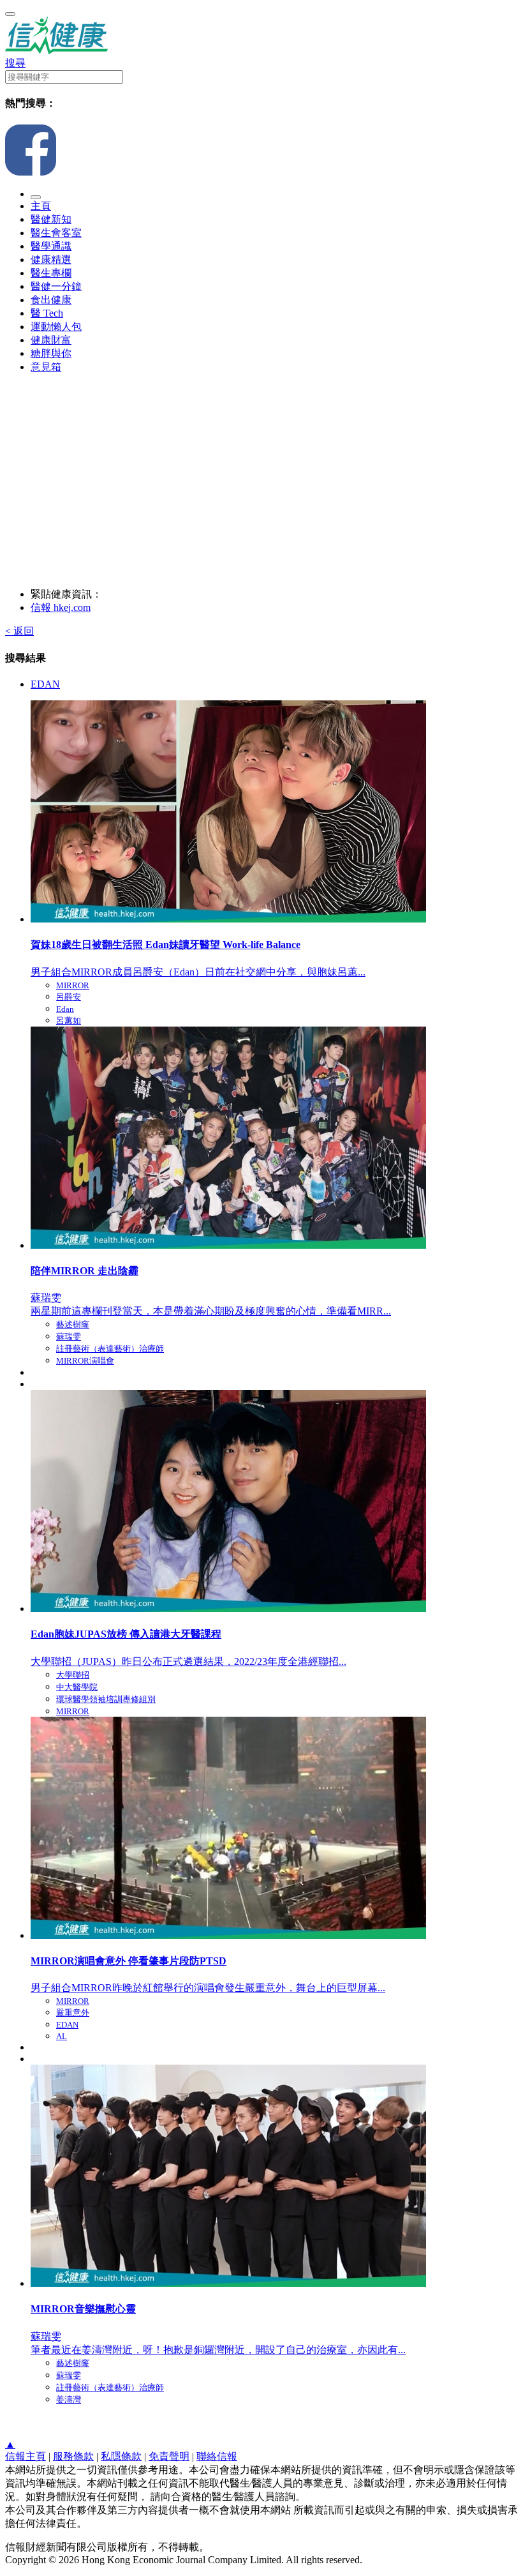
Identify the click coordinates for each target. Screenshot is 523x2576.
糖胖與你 (51, 353)
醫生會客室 (56, 233)
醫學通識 (51, 246)
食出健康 (51, 300)
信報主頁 (26, 2456)
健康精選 (51, 260)
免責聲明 (169, 2456)
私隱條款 (121, 2456)
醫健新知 (51, 219)
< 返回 (19, 631)
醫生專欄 (51, 273)
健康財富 (51, 340)
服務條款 (73, 2456)
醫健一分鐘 (56, 286)
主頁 (41, 206)
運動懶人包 (56, 327)
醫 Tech (47, 313)
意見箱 (46, 367)
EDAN (45, 684)
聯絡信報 (217, 2456)
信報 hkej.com (61, 607)
